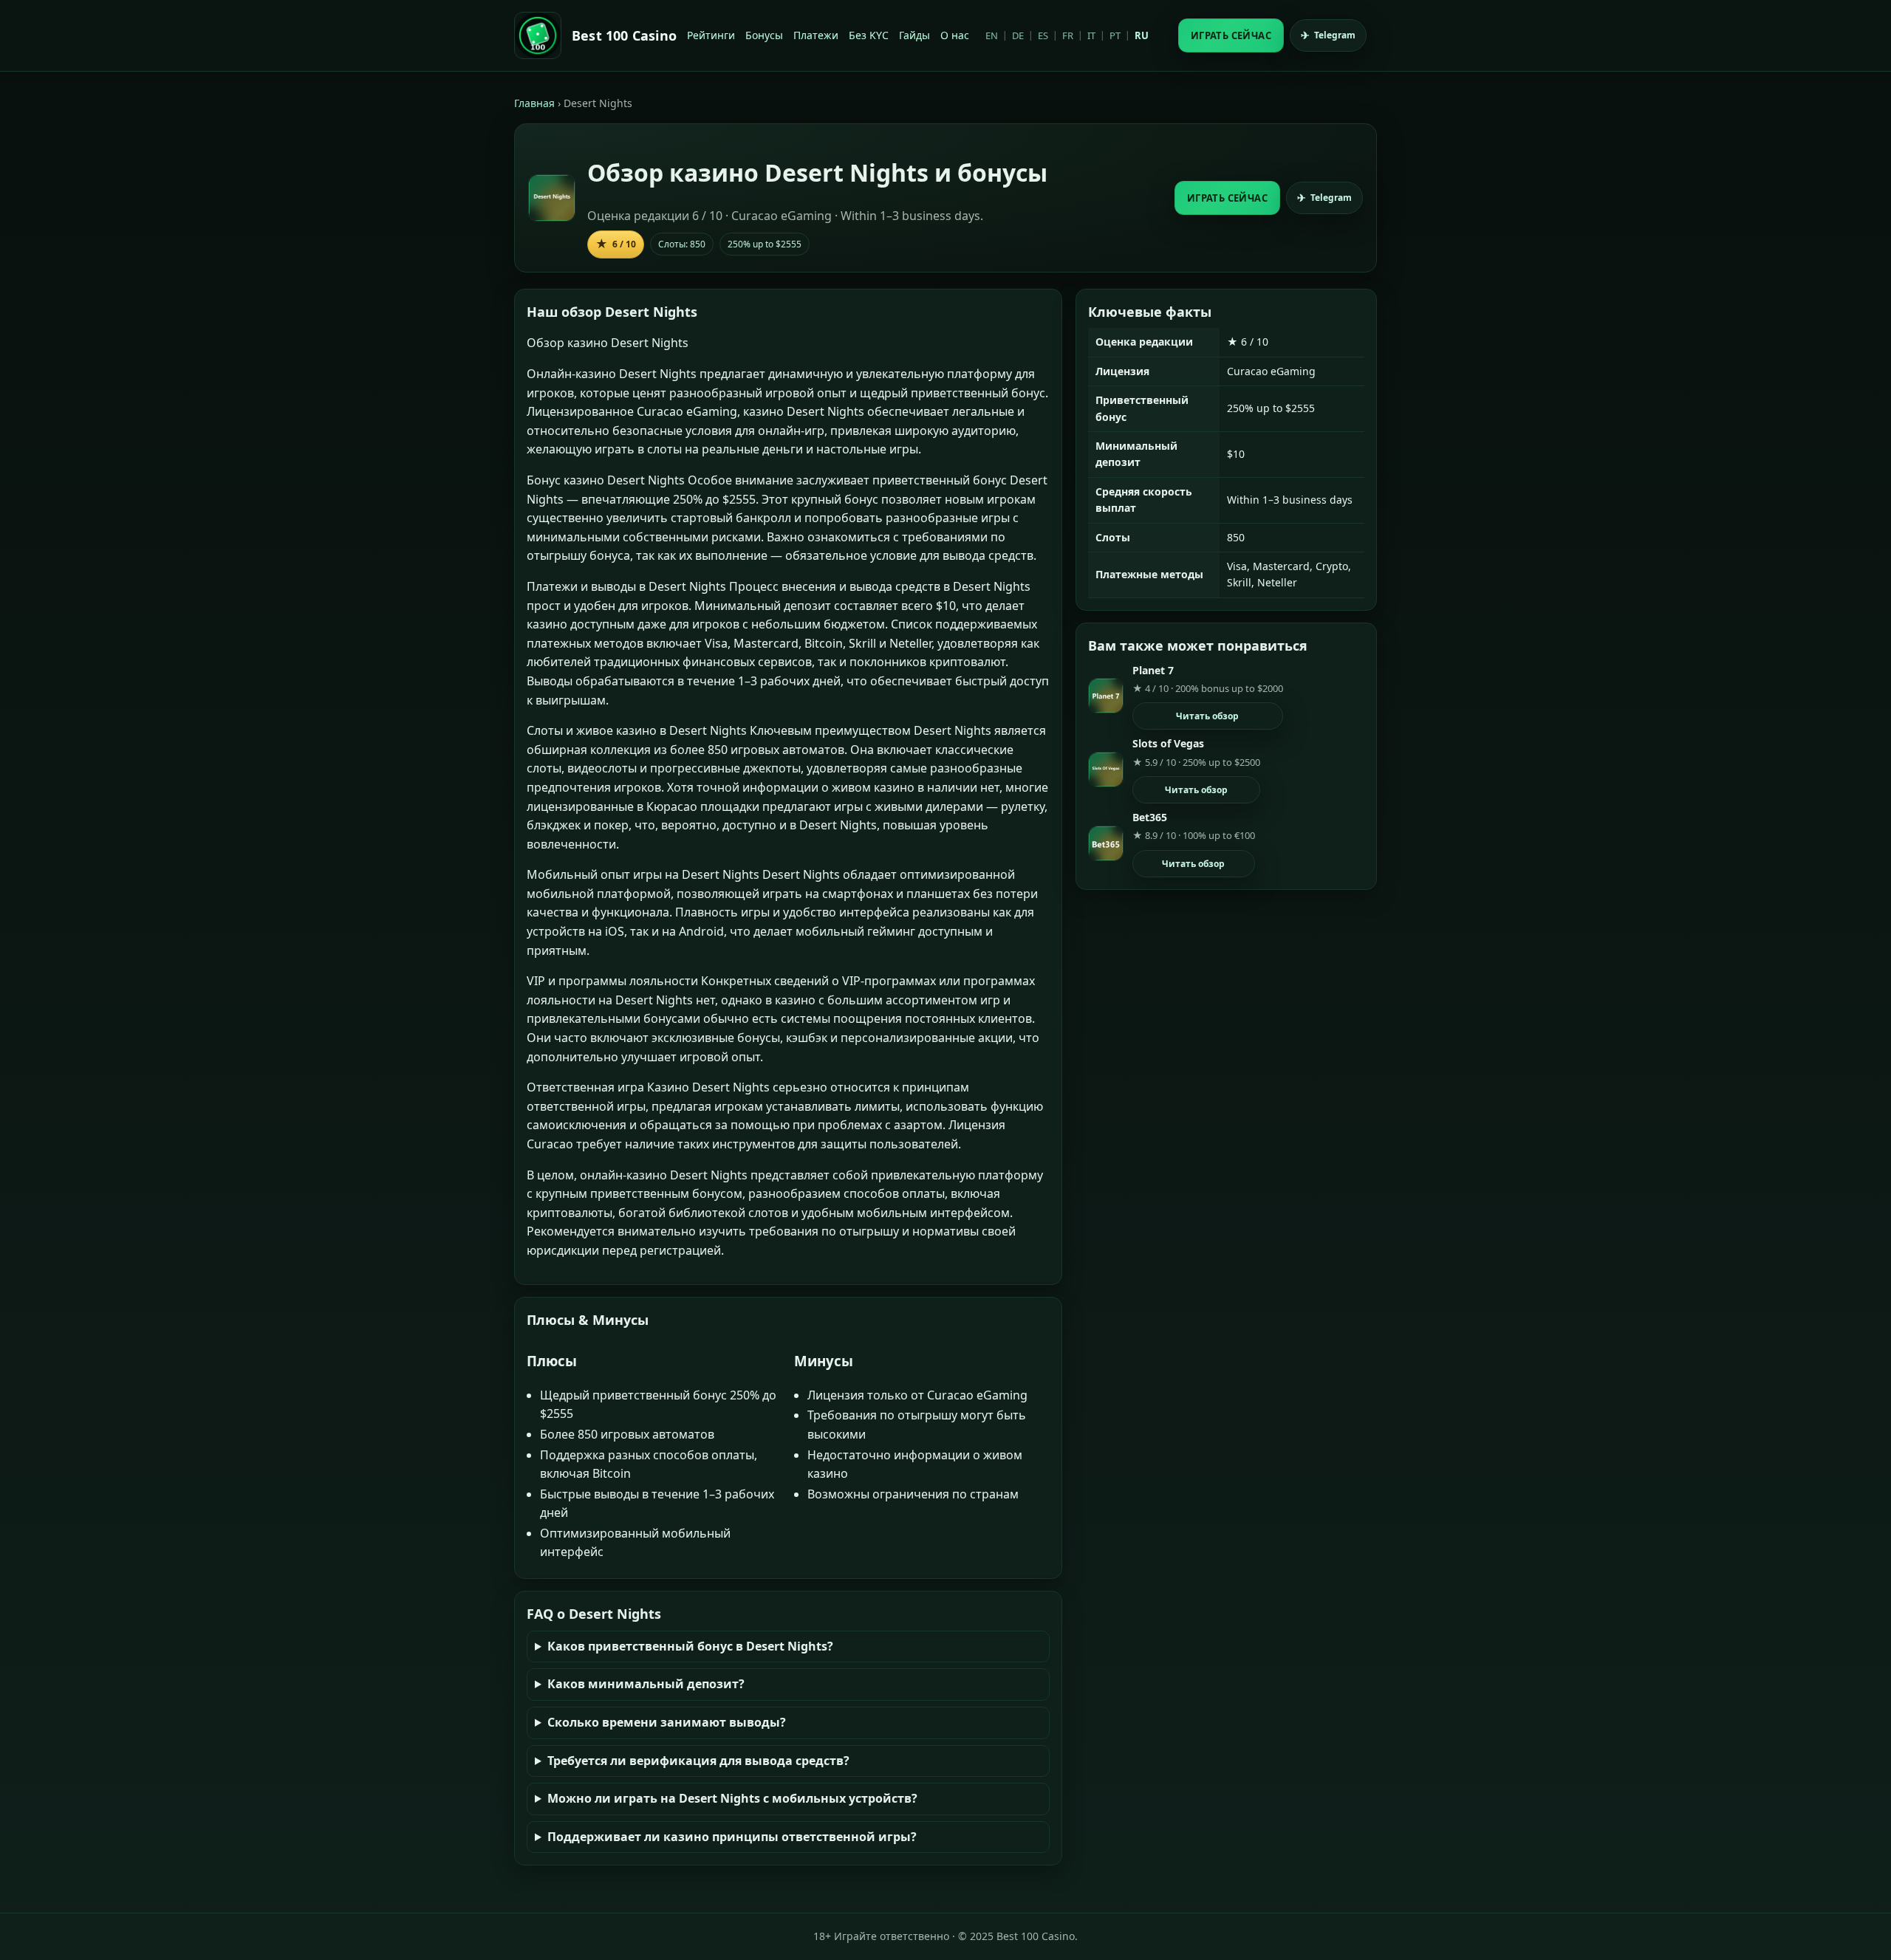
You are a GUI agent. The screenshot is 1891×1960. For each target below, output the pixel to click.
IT (1091, 35)
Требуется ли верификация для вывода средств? (698, 1761)
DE (1018, 35)
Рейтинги (711, 35)
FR (1068, 35)
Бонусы (764, 35)
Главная (534, 103)
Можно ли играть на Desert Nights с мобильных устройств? (732, 1798)
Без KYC (869, 35)
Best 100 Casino (624, 35)
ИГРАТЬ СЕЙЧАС (1231, 35)
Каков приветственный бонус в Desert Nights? (690, 1646)
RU (1142, 35)
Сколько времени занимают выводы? (667, 1722)
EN (992, 35)
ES (1043, 35)
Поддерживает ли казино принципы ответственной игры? (732, 1837)
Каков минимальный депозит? (646, 1684)
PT (1115, 35)
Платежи (816, 35)
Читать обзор (1207, 716)
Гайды (914, 35)
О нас (955, 35)
